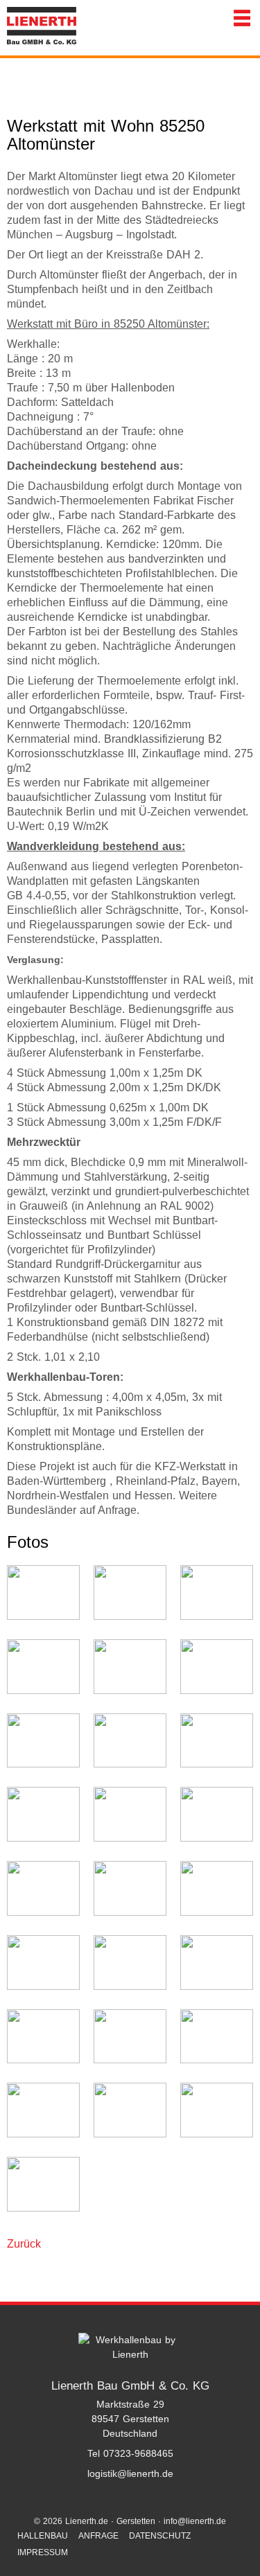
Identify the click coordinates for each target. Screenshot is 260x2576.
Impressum (43, 2552)
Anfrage (98, 2536)
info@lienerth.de (195, 2521)
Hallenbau (43, 2536)
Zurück (24, 2244)
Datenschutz (160, 2536)
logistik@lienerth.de (130, 2473)
